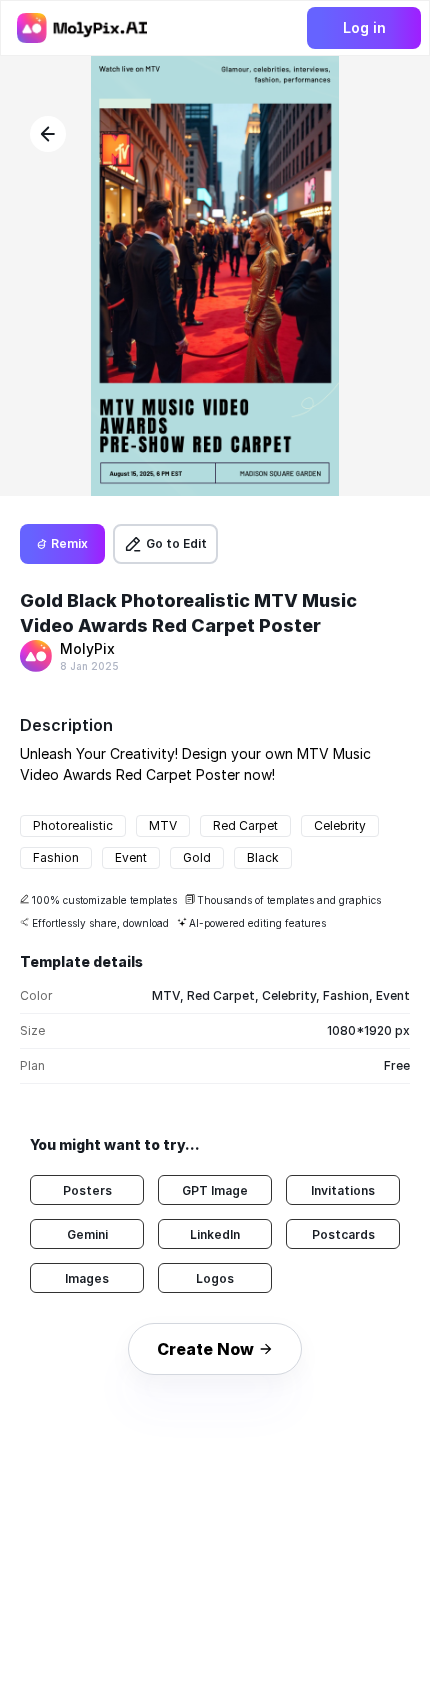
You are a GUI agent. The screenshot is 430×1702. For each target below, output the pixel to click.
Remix (69, 543)
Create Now (205, 1349)
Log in (364, 27)
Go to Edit (176, 543)
